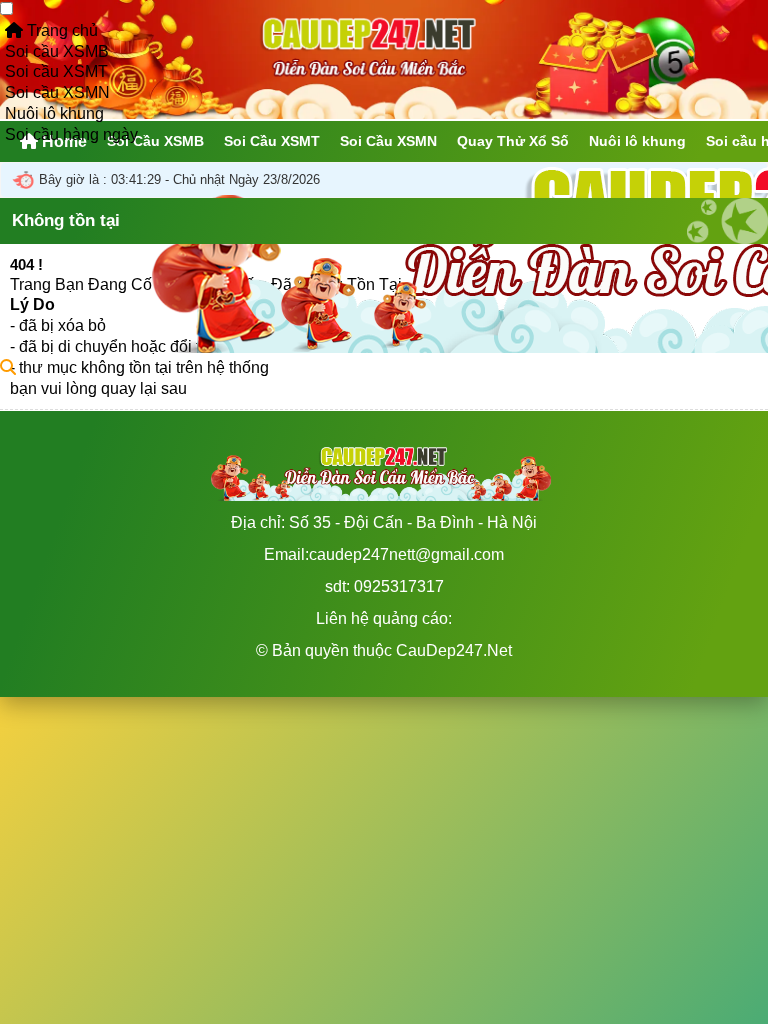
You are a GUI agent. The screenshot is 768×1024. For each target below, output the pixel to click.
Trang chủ (60, 30)
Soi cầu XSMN (57, 92)
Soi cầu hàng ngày (71, 134)
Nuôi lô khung (54, 113)
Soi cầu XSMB (57, 51)
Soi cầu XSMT (56, 71)
